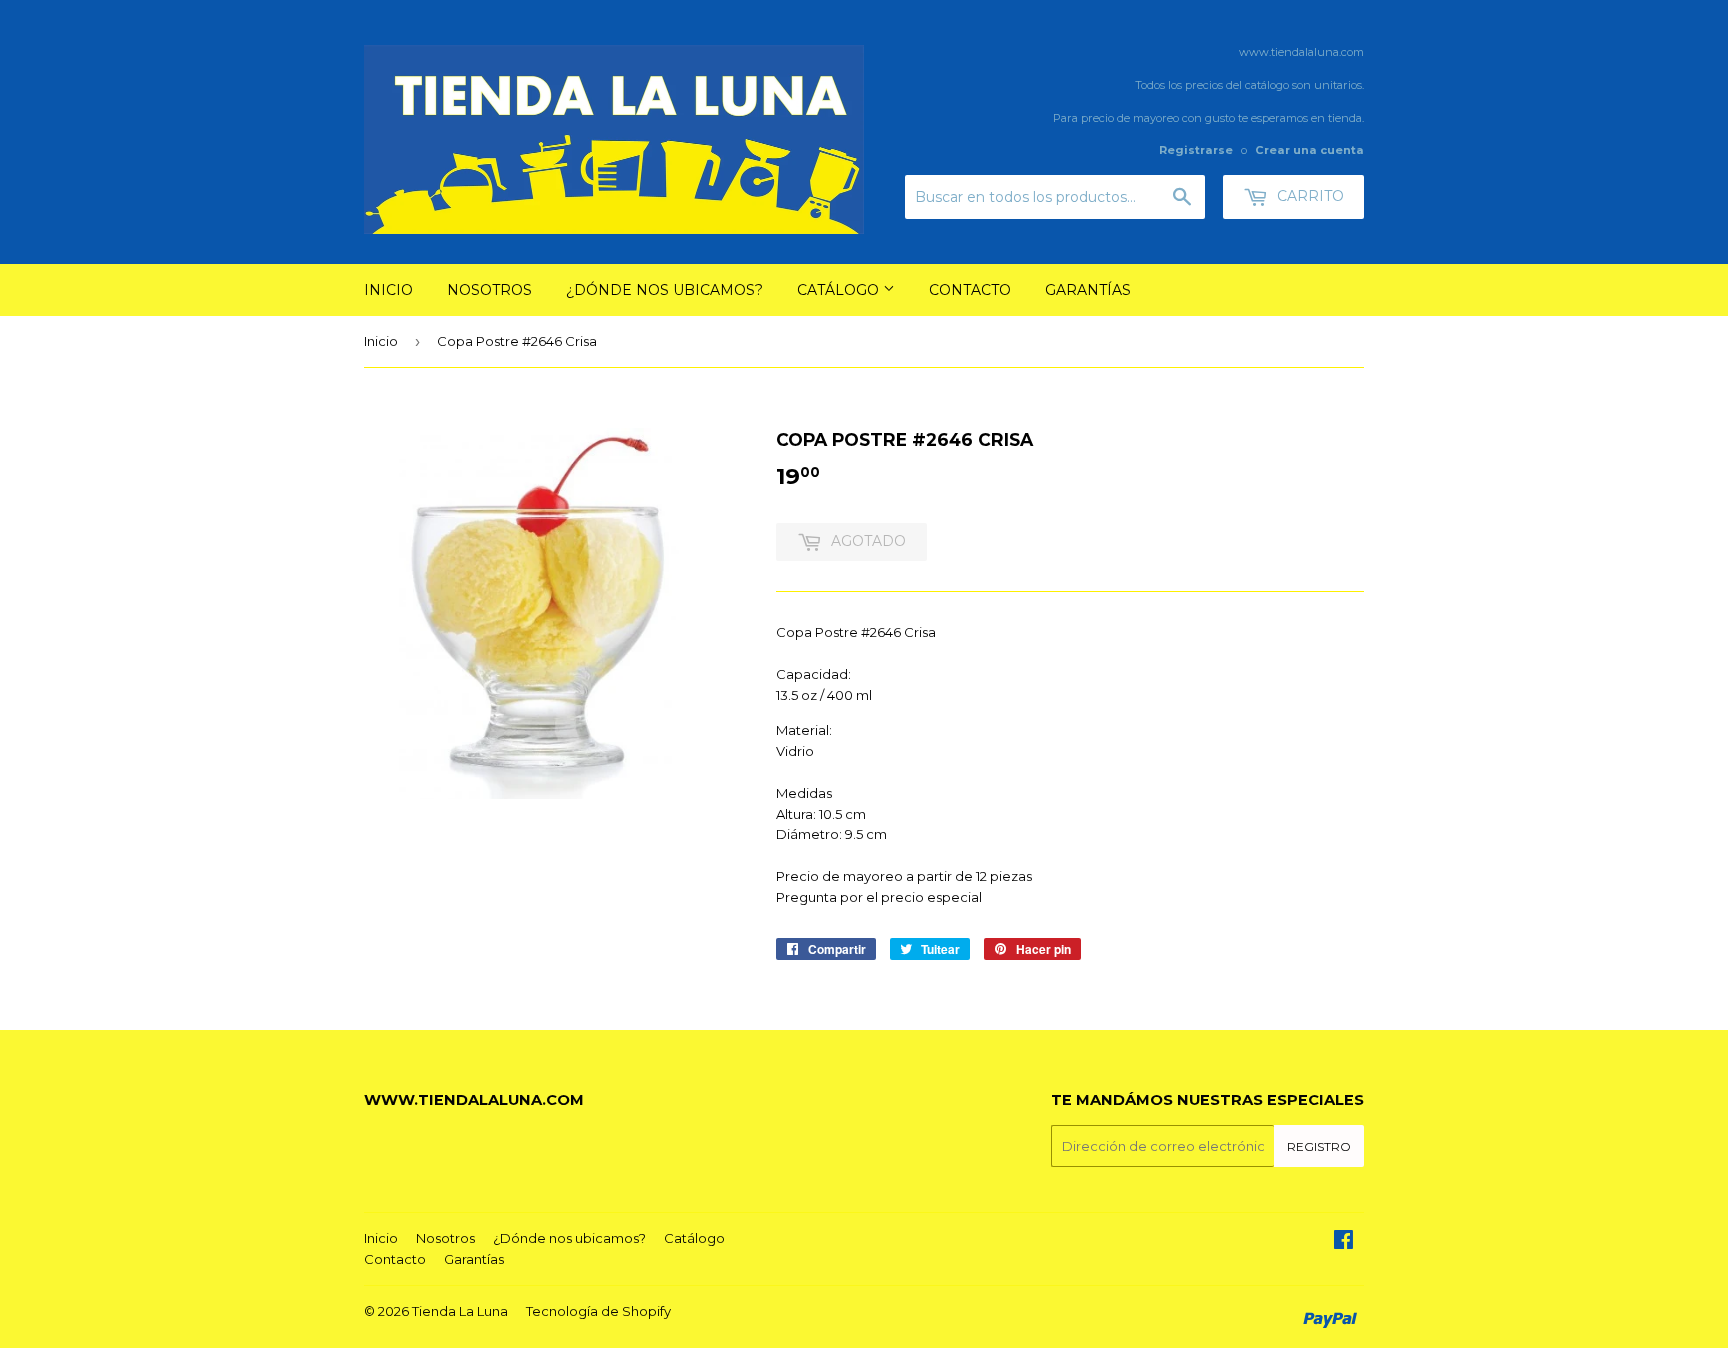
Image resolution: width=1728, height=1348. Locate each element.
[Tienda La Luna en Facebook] (1343, 1242)
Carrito (1308, 196)
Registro (1319, 1146)
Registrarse (1196, 150)
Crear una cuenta (1309, 150)
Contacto (970, 290)
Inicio (388, 290)
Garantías (1088, 290)
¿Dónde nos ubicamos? (664, 290)
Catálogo (840, 290)
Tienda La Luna (460, 1311)
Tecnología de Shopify (598, 1311)
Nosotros (489, 290)
